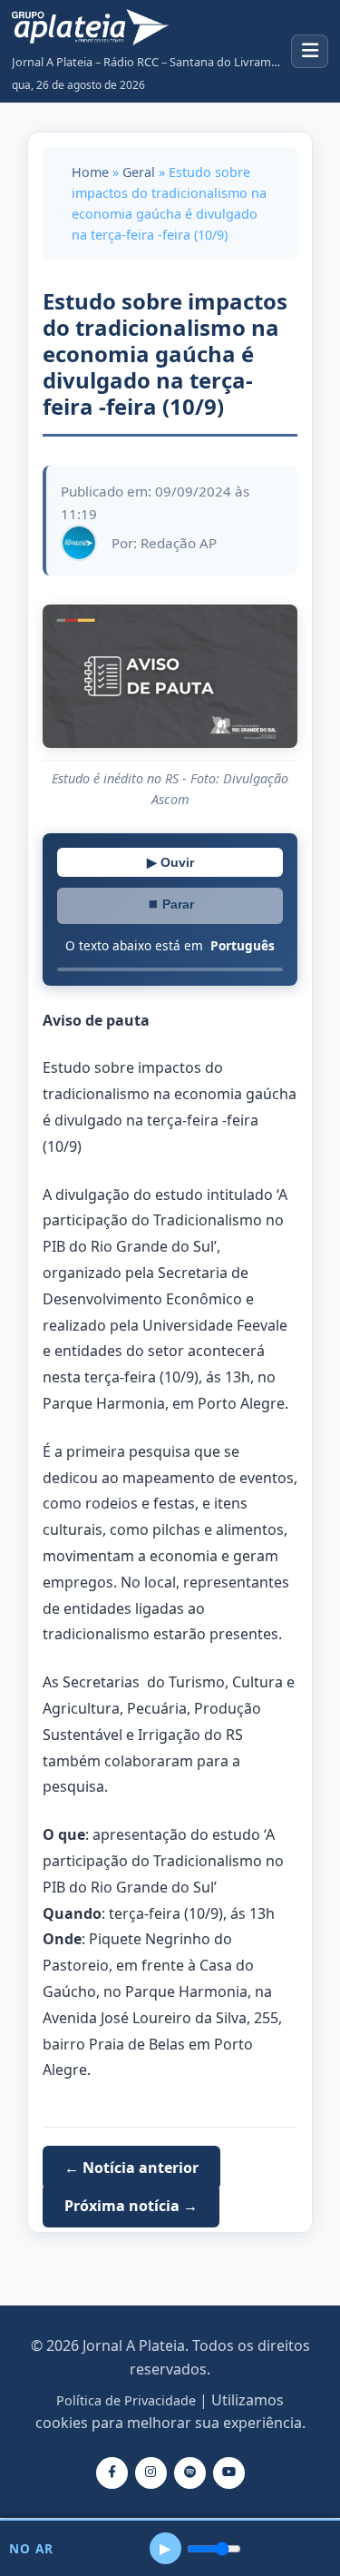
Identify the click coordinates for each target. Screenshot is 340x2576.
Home (90, 172)
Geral (139, 172)
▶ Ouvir (170, 862)
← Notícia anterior (131, 2168)
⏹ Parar (170, 904)
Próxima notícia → (131, 2206)
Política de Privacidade (126, 2400)
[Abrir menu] (310, 51)
